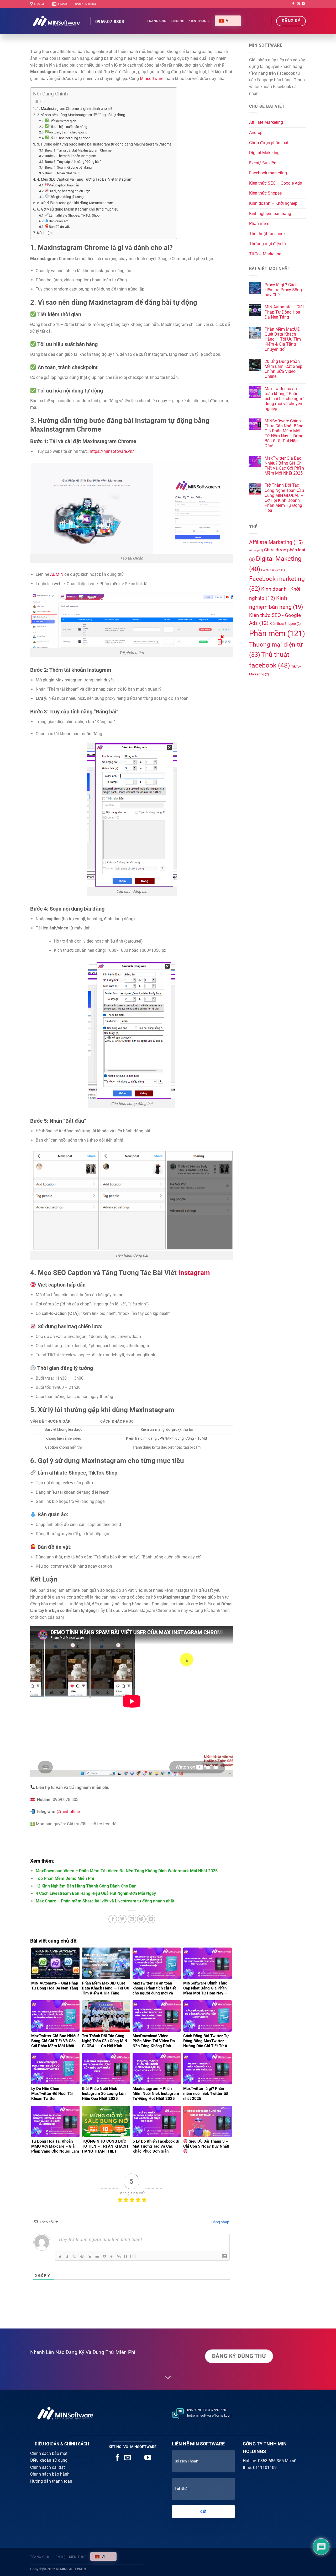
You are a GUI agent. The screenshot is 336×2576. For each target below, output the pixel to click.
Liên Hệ (178, 21)
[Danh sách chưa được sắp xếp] (97, 2256)
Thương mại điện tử (268, 244)
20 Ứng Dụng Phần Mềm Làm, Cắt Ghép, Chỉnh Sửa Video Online (284, 369)
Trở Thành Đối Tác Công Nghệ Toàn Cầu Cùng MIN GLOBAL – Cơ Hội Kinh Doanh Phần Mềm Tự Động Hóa (284, 498)
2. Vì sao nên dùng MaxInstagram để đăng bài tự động (81, 115)
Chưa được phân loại (269, 143)
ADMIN (57, 574)
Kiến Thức (197, 21)
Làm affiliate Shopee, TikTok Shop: (75, 215)
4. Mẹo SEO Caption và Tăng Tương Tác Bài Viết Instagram (85, 179)
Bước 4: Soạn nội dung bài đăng (68, 167)
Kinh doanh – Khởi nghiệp (273, 203)
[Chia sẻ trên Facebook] (113, 1919)
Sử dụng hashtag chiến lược (70, 191)
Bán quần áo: (58, 221)
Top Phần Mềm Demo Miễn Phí (65, 1878)
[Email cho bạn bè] (132, 1919)
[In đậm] (60, 2256)
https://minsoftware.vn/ (112, 451)
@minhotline (69, 1812)
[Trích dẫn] (104, 2256)
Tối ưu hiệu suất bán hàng (68, 127)
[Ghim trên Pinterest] (141, 1919)
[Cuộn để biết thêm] (168, 2378)
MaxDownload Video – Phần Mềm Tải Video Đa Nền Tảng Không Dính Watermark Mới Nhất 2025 (127, 1871)
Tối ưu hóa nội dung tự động (70, 138)
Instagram (194, 1273)
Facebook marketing (268, 173)
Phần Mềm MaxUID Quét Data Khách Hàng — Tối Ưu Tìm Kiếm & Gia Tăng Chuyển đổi (283, 339)
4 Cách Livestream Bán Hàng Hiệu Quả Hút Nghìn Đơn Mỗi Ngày (96, 1893)
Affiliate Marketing (266, 122)
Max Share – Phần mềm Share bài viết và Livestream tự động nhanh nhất (105, 1901)
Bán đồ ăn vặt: (59, 227)
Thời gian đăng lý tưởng (66, 197)
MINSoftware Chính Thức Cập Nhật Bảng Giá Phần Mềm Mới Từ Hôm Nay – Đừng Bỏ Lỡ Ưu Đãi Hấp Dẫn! (284, 434)
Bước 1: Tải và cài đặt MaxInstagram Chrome (78, 150)
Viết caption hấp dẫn (64, 185)
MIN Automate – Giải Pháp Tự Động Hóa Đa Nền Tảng (284, 312)
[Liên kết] (119, 2256)
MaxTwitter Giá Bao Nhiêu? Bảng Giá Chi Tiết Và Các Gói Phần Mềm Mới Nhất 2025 (284, 466)
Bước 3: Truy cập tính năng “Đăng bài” (73, 162)
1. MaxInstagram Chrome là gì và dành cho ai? (75, 109)
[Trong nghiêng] (67, 2256)
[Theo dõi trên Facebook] (293, 4)
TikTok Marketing (265, 254)
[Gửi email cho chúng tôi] (298, 4)
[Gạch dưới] (75, 2256)
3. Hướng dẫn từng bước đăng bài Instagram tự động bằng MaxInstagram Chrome (104, 144)
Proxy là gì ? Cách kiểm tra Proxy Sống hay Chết (283, 290)
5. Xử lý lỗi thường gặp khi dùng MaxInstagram (75, 203)
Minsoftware (152, 79)
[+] (133, 2256)
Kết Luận (44, 233)
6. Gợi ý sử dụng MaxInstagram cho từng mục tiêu (78, 209)
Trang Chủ (157, 21)
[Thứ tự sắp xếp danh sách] (90, 2256)
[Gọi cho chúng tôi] (138, 2458)
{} (126, 2256)
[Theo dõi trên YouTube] (303, 4)
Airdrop (256, 133)
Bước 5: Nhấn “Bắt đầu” (62, 173)
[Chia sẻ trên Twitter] (122, 1919)
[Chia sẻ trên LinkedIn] (151, 1919)
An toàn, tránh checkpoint (68, 132)
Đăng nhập (220, 2222)
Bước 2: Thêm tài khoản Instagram (70, 156)
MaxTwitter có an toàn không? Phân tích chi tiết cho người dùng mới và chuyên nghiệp (285, 399)
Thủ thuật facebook (267, 234)
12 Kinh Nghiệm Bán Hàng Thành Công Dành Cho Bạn (86, 1886)
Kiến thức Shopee (265, 193)
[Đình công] (82, 2256)
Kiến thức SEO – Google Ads (275, 183)
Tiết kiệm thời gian (62, 121)
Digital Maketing (264, 153)
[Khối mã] (112, 2256)
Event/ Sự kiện (263, 163)
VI (227, 21)
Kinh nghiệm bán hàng (270, 214)
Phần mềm (259, 224)
